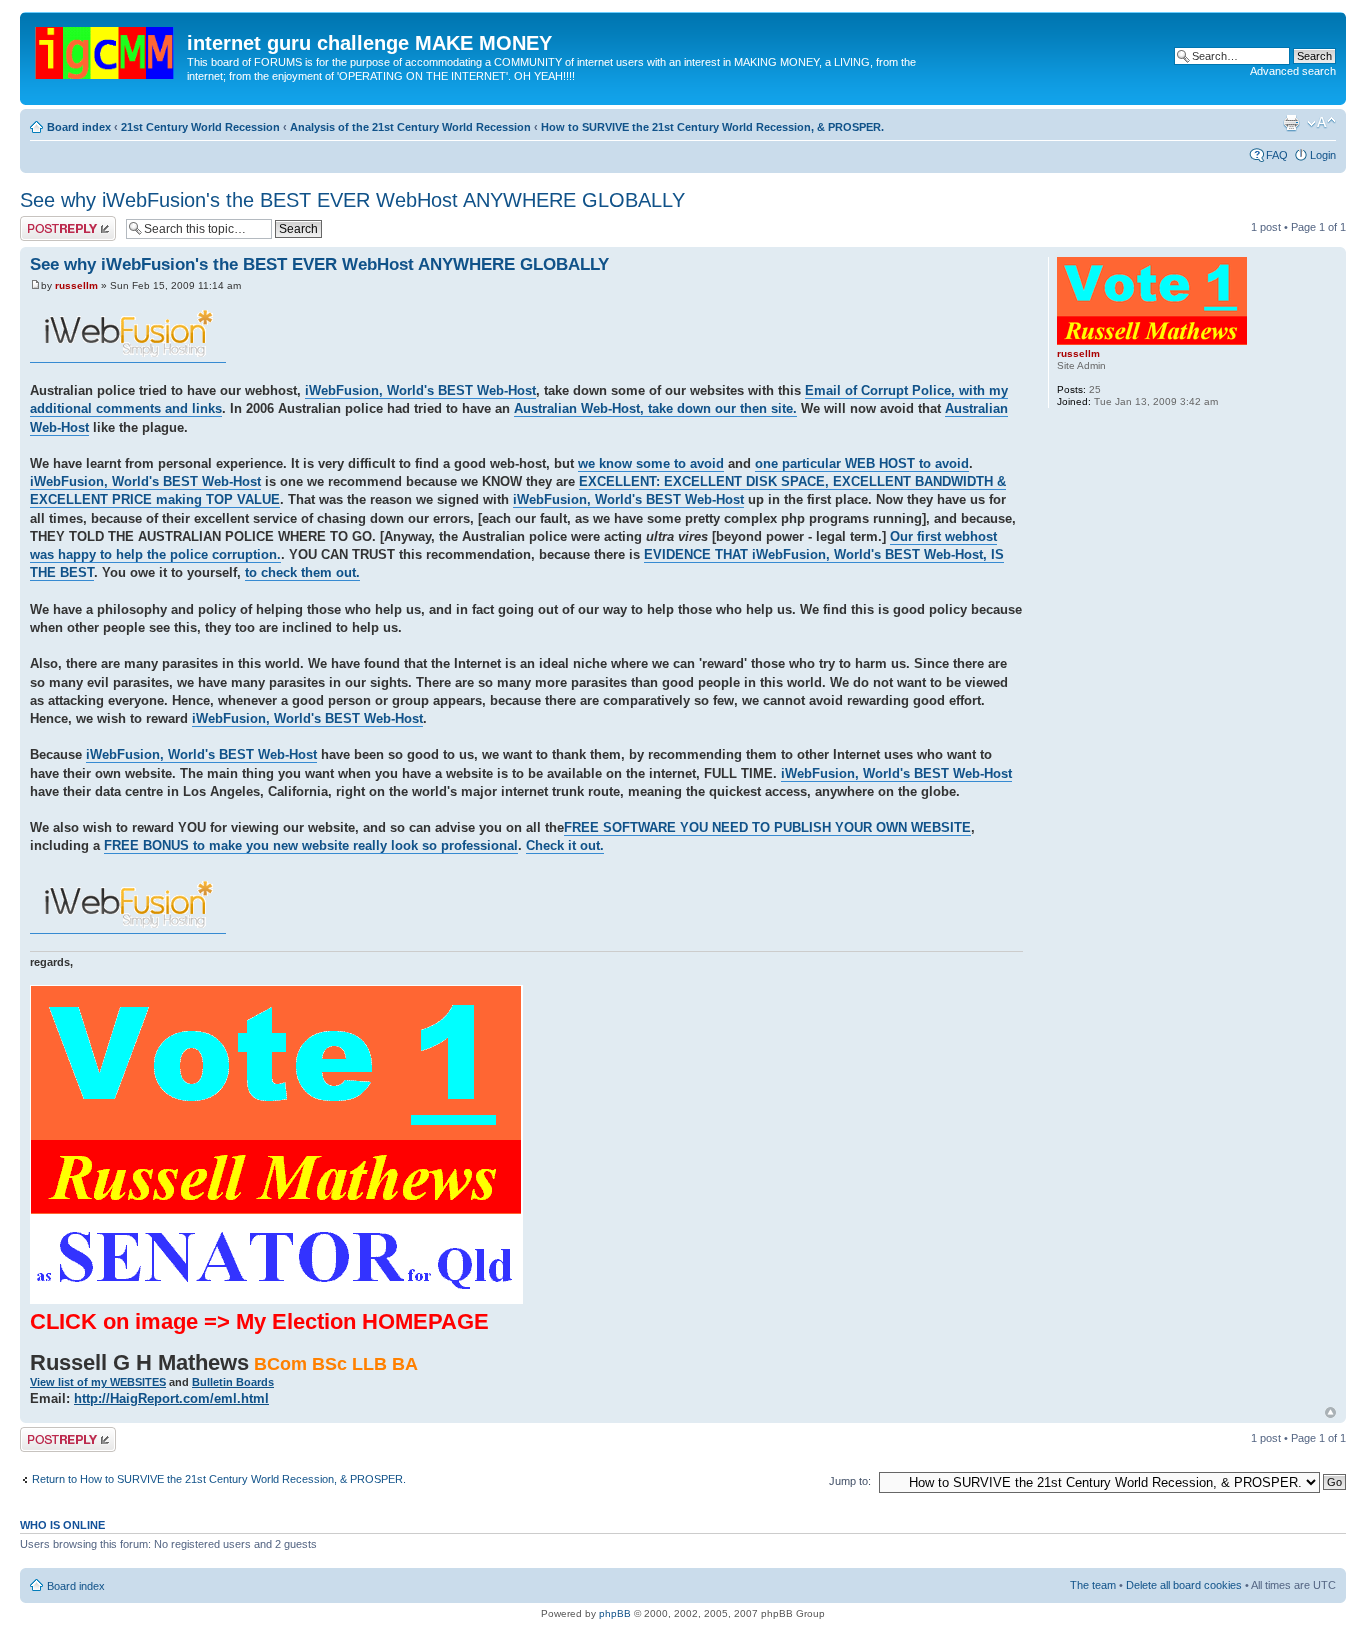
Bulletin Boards (233, 1382)
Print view (1291, 123)
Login (1323, 155)
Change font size (1321, 123)
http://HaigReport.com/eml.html (171, 1398)
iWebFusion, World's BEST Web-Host (420, 390)
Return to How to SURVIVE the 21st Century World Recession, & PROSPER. (219, 1479)
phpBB (615, 1613)
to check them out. (302, 572)
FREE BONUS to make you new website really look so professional (311, 845)
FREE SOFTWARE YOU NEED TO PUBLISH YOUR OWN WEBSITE (767, 827)
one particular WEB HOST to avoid (862, 463)
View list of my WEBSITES (98, 1382)
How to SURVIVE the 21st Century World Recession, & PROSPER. (712, 127)
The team (1093, 1585)
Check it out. (565, 845)
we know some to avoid (651, 463)
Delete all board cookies (1184, 1585)
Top (1330, 1412)
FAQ (1277, 155)
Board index (79, 127)
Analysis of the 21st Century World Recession (410, 127)
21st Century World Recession (200, 127)
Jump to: (850, 1481)
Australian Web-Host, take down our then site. (655, 408)
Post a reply (49, 222)
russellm (76, 285)
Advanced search (1293, 71)
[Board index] (106, 49)
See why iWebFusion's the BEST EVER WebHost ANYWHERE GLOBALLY (352, 200)
